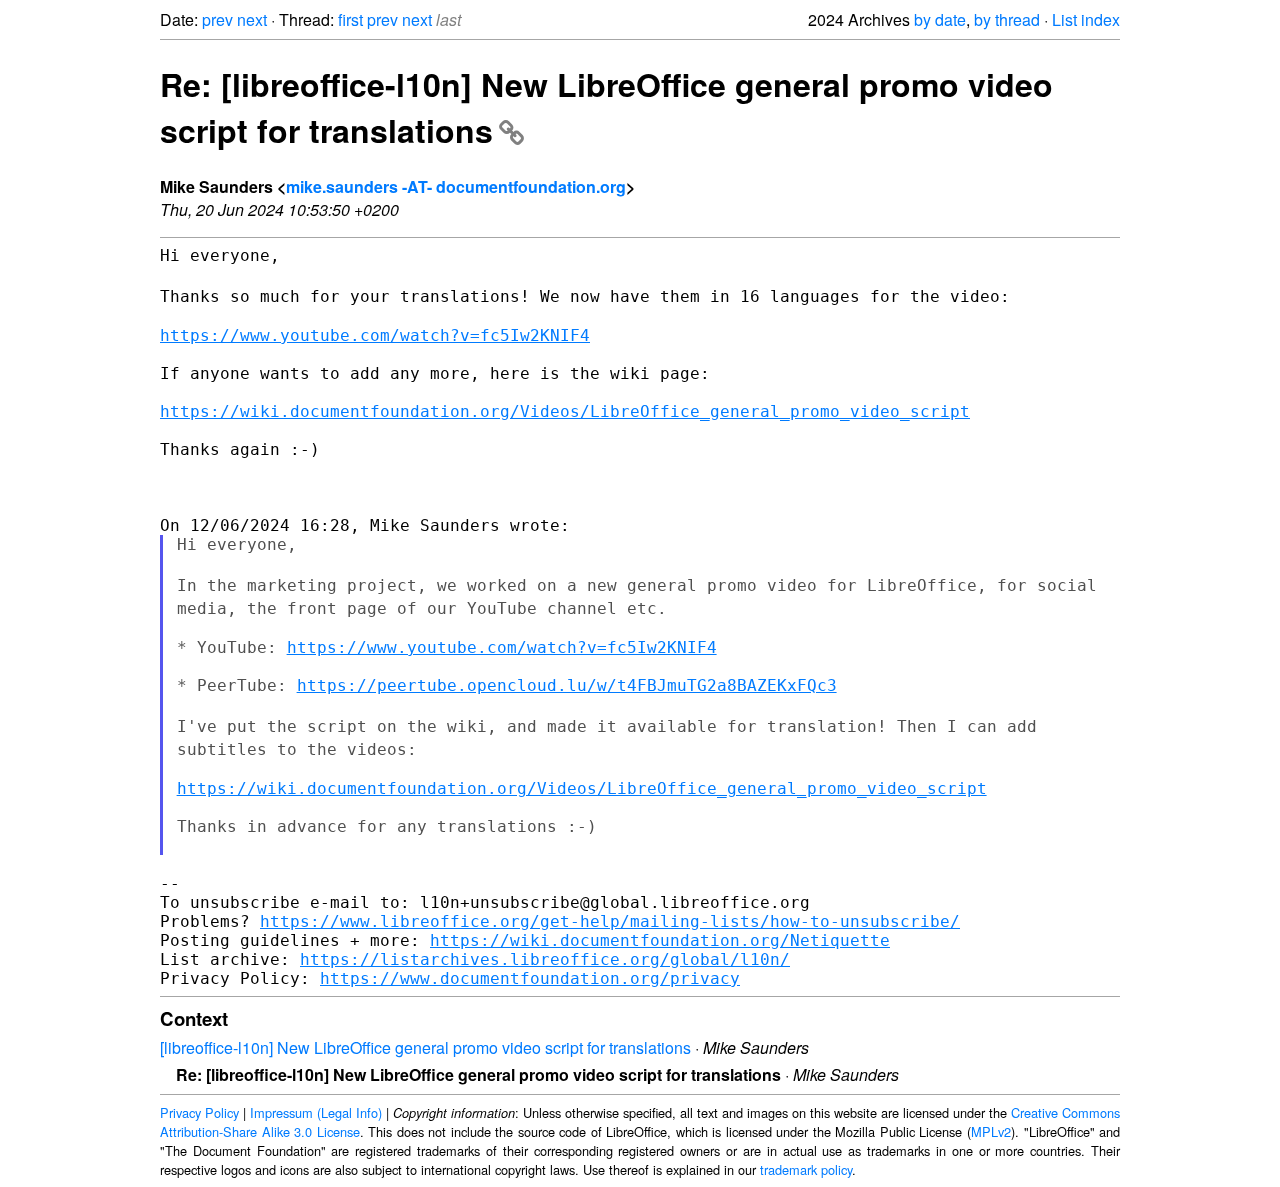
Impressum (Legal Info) (316, 1112)
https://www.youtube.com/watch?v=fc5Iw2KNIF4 (375, 335)
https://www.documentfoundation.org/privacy (530, 978)
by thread (1007, 19)
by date (940, 19)
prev (217, 19)
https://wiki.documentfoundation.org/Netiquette (660, 940)
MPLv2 (991, 1131)
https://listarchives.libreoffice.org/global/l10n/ (545, 959)
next (252, 19)
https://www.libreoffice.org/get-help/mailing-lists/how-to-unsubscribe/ (610, 921)
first (350, 19)
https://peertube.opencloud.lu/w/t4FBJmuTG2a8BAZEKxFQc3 (567, 685)
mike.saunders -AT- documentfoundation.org (456, 186)
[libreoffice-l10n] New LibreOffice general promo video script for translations (425, 1047)
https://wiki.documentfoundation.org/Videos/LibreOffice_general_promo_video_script (565, 411)
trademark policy (806, 1169)
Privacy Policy (199, 1112)
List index (1086, 19)
